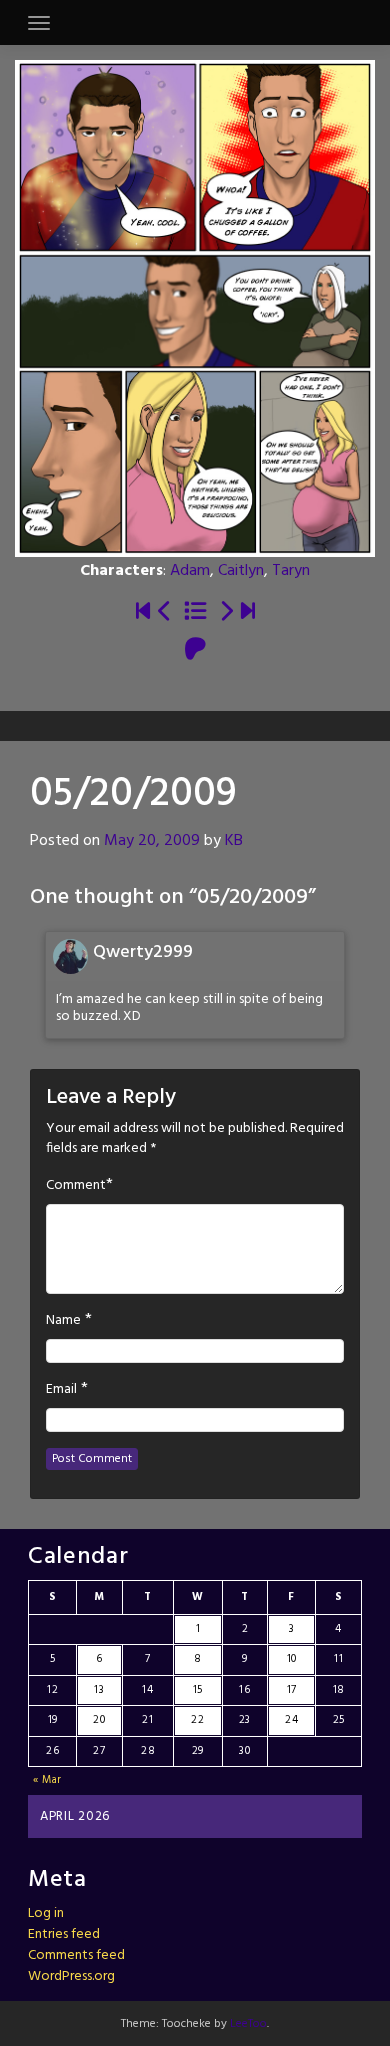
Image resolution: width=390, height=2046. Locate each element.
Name (63, 1321)
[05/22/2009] (226, 613)
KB (234, 841)
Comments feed (76, 1955)
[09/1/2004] (143, 613)
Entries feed (64, 1934)
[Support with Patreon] (195, 651)
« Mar (48, 1780)
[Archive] (195, 613)
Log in (46, 1913)
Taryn (291, 571)
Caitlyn (241, 571)
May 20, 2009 (152, 841)
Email (61, 1390)
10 (292, 1659)
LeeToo (248, 2024)
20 (99, 1720)
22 (197, 1720)
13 (99, 1690)
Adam (190, 571)
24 (291, 1720)
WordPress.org (71, 1976)
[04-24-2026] (248, 613)
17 (292, 1690)
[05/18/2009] (165, 613)
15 (198, 1690)
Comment (76, 1186)
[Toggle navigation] (39, 23)
